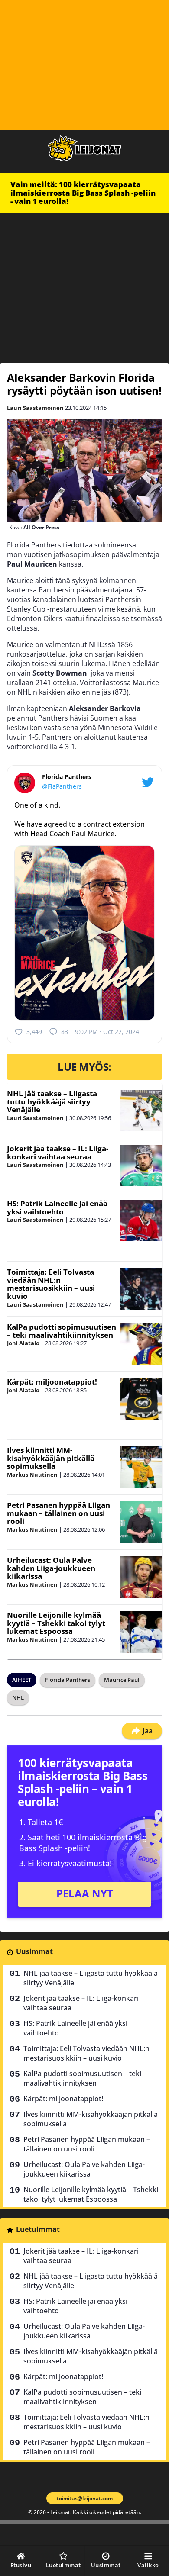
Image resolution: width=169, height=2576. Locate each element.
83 (65, 1032)
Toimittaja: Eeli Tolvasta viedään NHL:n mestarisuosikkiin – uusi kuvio (51, 1284)
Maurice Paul (122, 1680)
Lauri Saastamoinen (35, 408)
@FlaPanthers (62, 786)
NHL (18, 1697)
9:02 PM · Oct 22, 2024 (107, 1032)
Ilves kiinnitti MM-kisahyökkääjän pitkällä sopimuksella (51, 1458)
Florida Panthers (68, 1680)
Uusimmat (34, 1951)
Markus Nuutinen (32, 1475)
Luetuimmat (38, 2229)
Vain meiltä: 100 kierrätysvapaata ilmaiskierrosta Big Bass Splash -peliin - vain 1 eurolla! (83, 193)
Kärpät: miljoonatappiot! (52, 1382)
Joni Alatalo (23, 1343)
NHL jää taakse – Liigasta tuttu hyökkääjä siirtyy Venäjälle (52, 1101)
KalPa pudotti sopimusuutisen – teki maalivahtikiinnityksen (62, 1331)
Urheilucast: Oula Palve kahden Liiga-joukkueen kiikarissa (51, 1568)
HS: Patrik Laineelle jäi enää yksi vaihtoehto (57, 1207)
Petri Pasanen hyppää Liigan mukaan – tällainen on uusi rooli (58, 1513)
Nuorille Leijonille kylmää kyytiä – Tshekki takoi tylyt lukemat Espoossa (56, 1623)
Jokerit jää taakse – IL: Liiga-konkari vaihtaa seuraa (58, 1153)
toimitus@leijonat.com (85, 2498)
